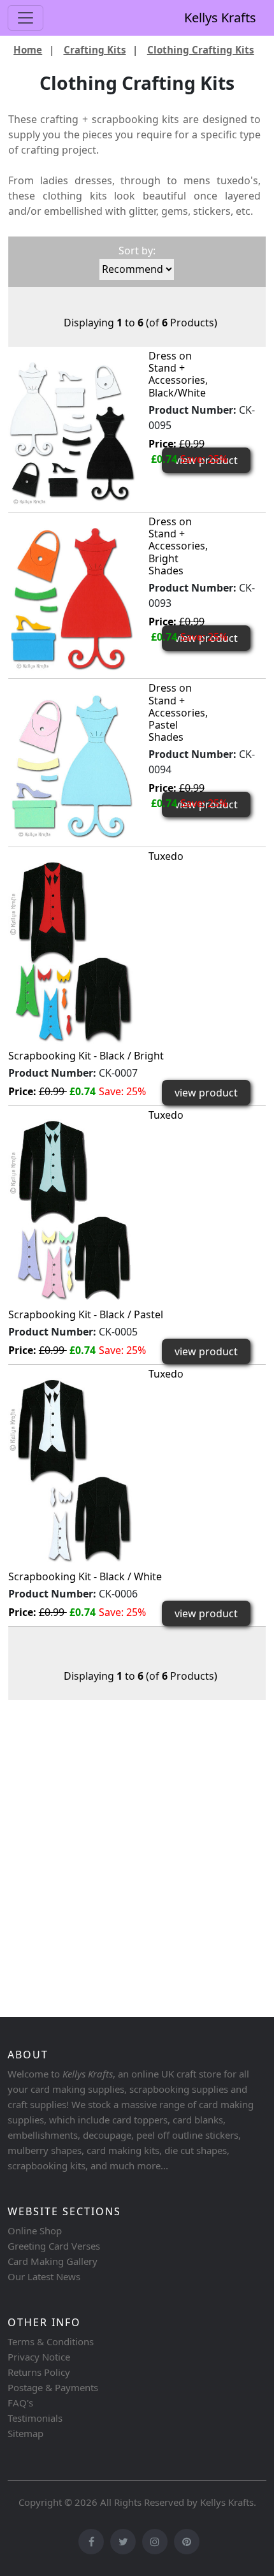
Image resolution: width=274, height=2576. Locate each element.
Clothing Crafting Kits (201, 50)
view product (206, 1093)
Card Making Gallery (53, 2261)
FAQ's (20, 2403)
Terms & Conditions (51, 2341)
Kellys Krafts (220, 18)
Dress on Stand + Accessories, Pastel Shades (178, 712)
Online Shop (35, 2230)
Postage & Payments (53, 2387)
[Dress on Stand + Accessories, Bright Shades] (72, 598)
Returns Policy (39, 2372)
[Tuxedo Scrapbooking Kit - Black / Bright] (72, 951)
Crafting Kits (95, 50)
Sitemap (25, 2433)
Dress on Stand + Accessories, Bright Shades (178, 546)
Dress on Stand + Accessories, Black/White (178, 374)
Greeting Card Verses (54, 2246)
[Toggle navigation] (25, 18)
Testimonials (35, 2418)
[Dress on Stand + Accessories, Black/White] (72, 432)
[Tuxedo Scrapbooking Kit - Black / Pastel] (72, 1210)
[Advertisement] (137, 1865)
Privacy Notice (39, 2357)
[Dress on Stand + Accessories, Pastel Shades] (72, 765)
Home (28, 50)
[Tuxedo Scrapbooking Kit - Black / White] (72, 1470)
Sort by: (137, 251)
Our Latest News (44, 2276)
